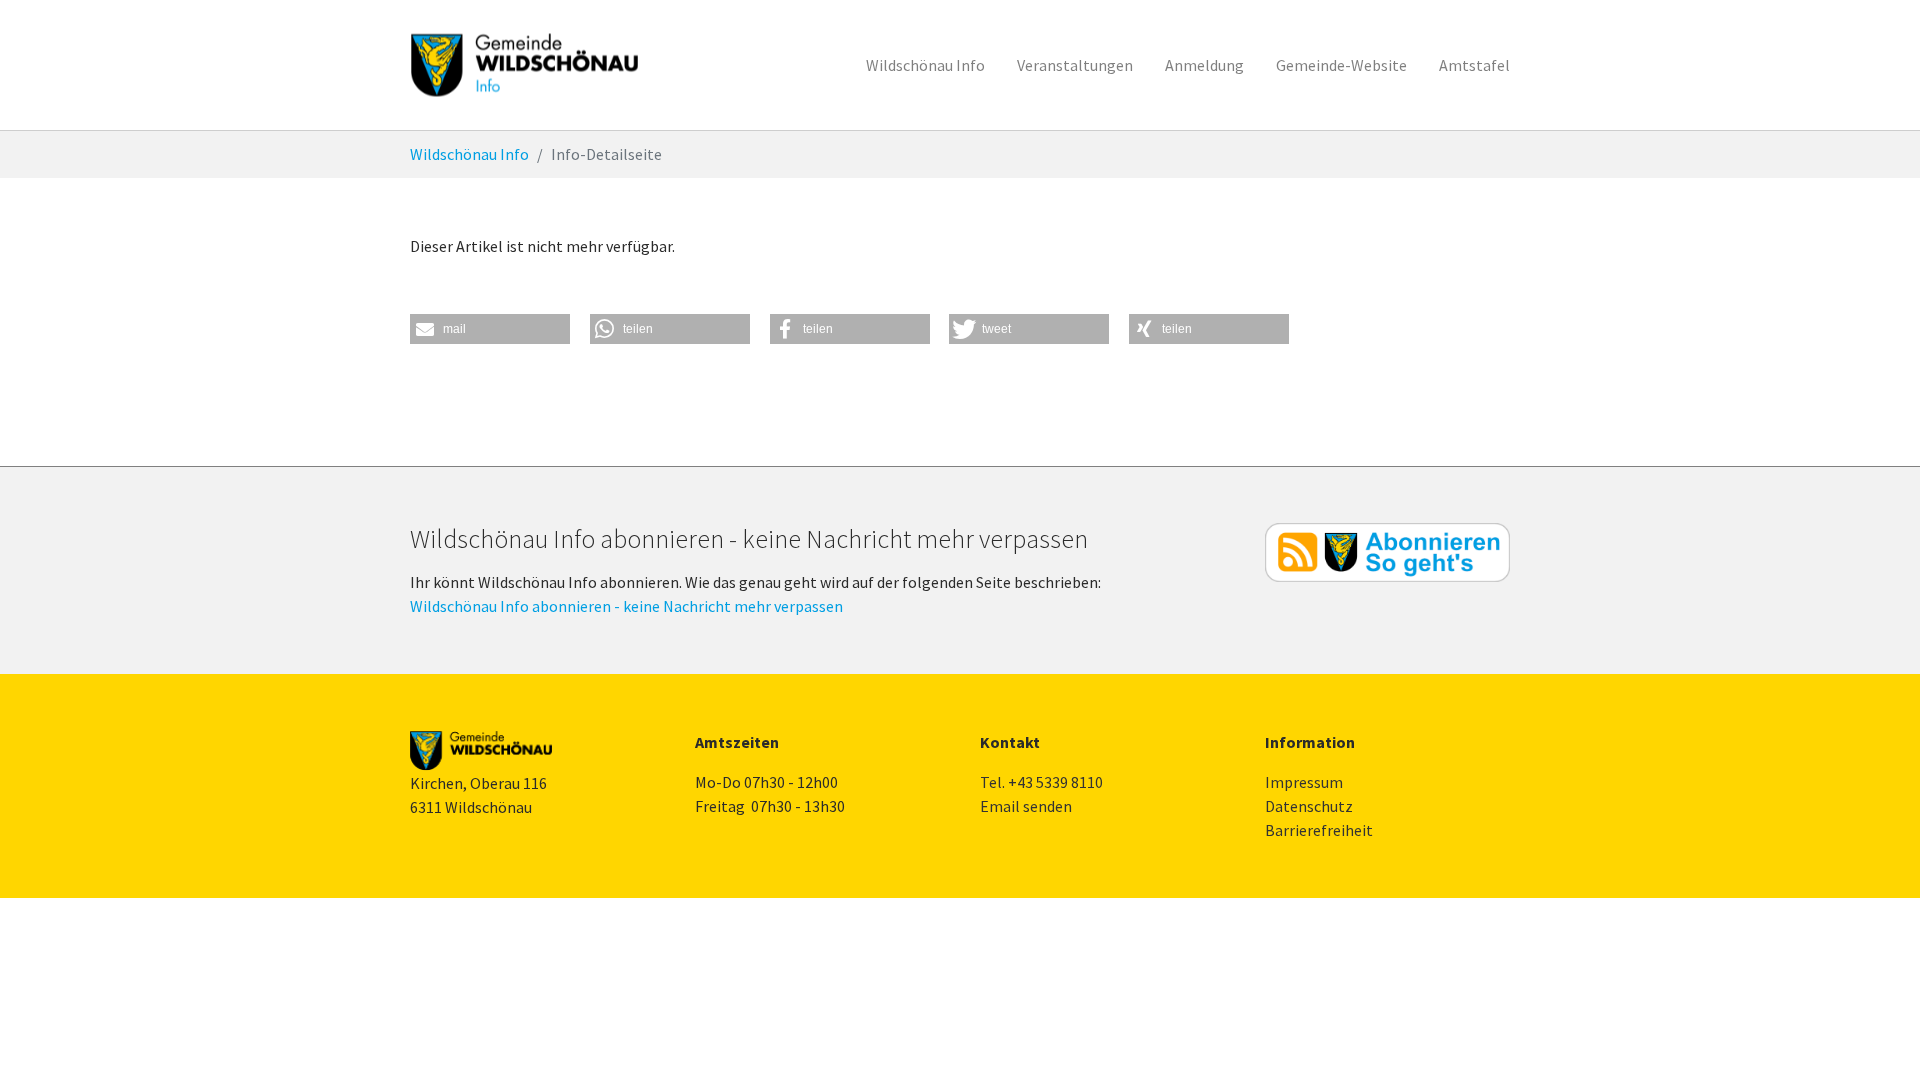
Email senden (1026, 806)
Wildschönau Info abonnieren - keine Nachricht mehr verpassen (626, 606)
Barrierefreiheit (1319, 830)
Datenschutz (1309, 806)
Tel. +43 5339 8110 (1041, 782)
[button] (490, 329)
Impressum (1304, 782)
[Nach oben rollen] (1876, 1036)
